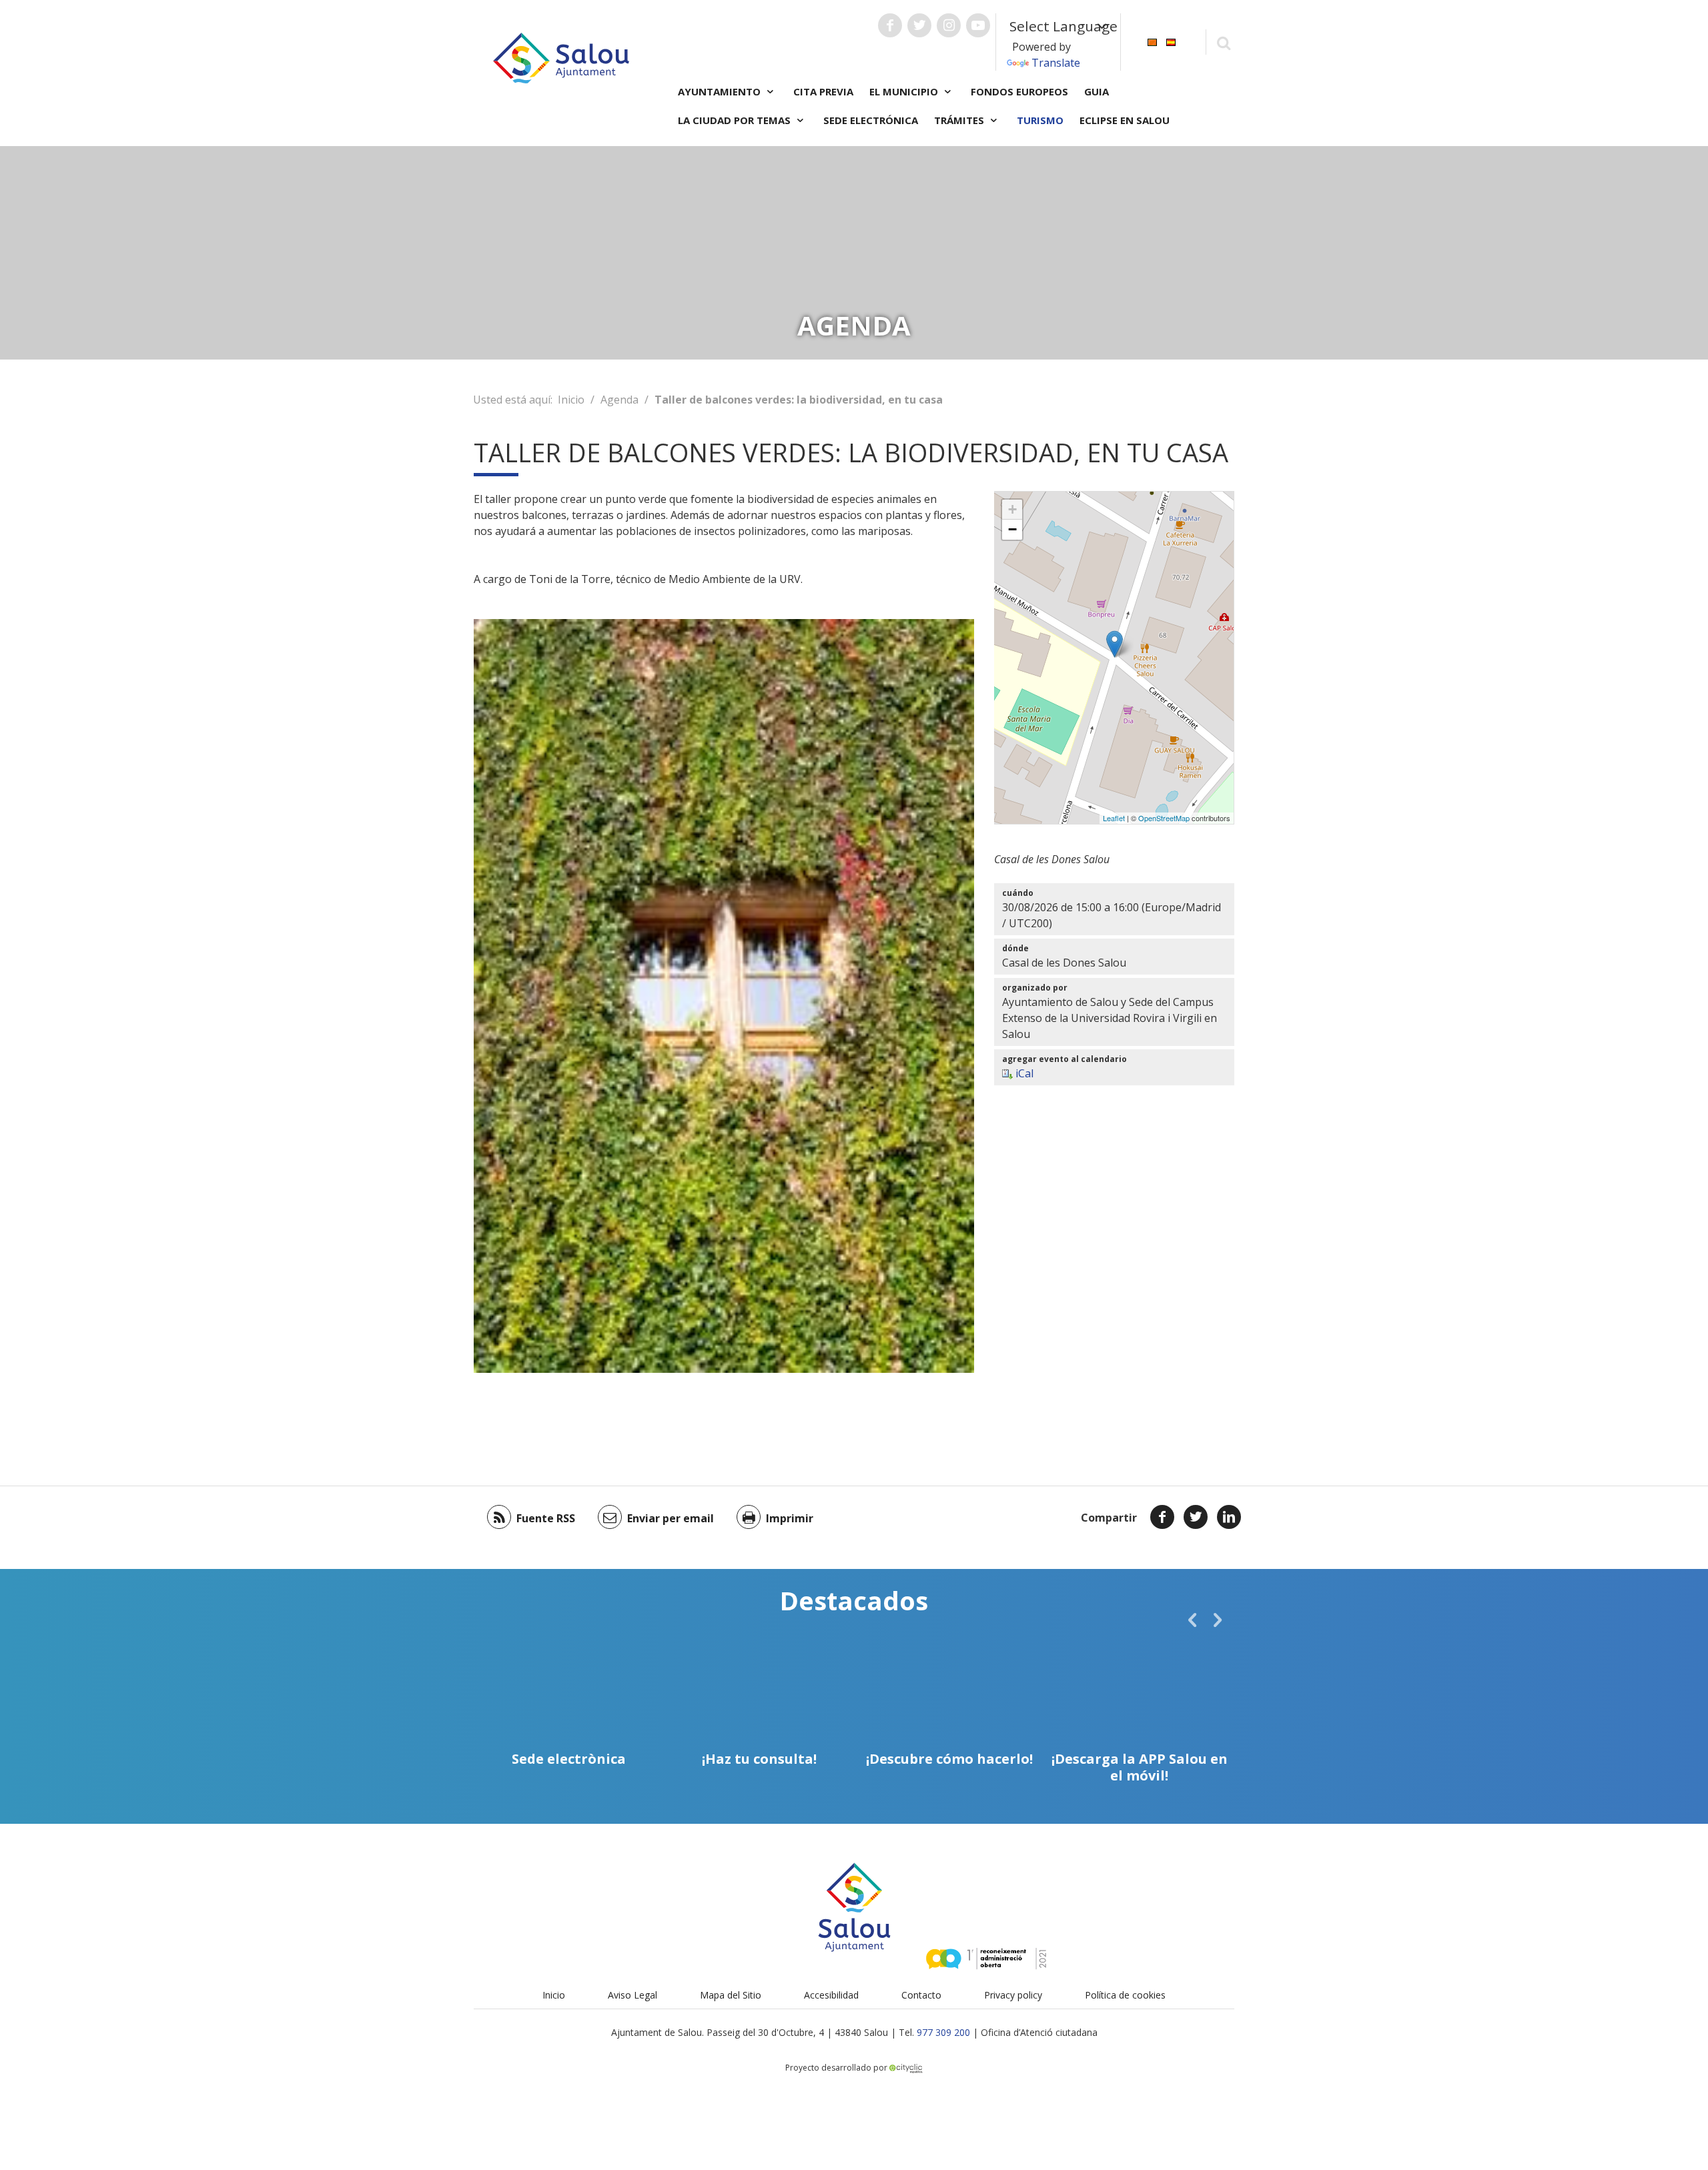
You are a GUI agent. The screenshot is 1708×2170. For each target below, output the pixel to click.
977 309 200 (943, 2032)
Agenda (619, 400)
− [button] (1012, 529)
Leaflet (1114, 818)
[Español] (1171, 41)
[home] (561, 57)
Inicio (571, 400)
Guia (1097, 91)
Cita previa (823, 91)
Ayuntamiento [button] (721, 91)
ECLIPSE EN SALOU (1125, 120)
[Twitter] (1196, 1517)
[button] (1192, 1620)
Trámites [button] (960, 120)
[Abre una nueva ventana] (890, 25)
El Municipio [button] (905, 91)
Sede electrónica (871, 120)
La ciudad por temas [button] (736, 120)
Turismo (1040, 120)
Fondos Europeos (1019, 91)
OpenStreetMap (1164, 818)
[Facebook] (1162, 1517)
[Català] (1152, 41)
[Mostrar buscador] (1223, 42)
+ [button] (1012, 509)
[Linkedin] (1229, 1517)
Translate (1056, 63)
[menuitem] (1152, 41)
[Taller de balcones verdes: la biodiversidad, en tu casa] (1115, 644)
